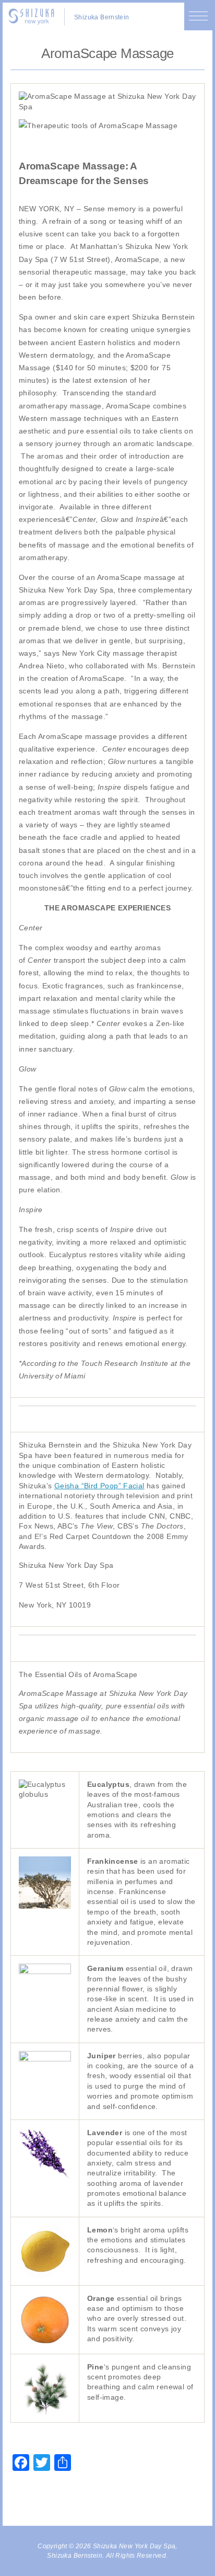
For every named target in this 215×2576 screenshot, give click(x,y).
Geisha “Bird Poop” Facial (99, 1486)
